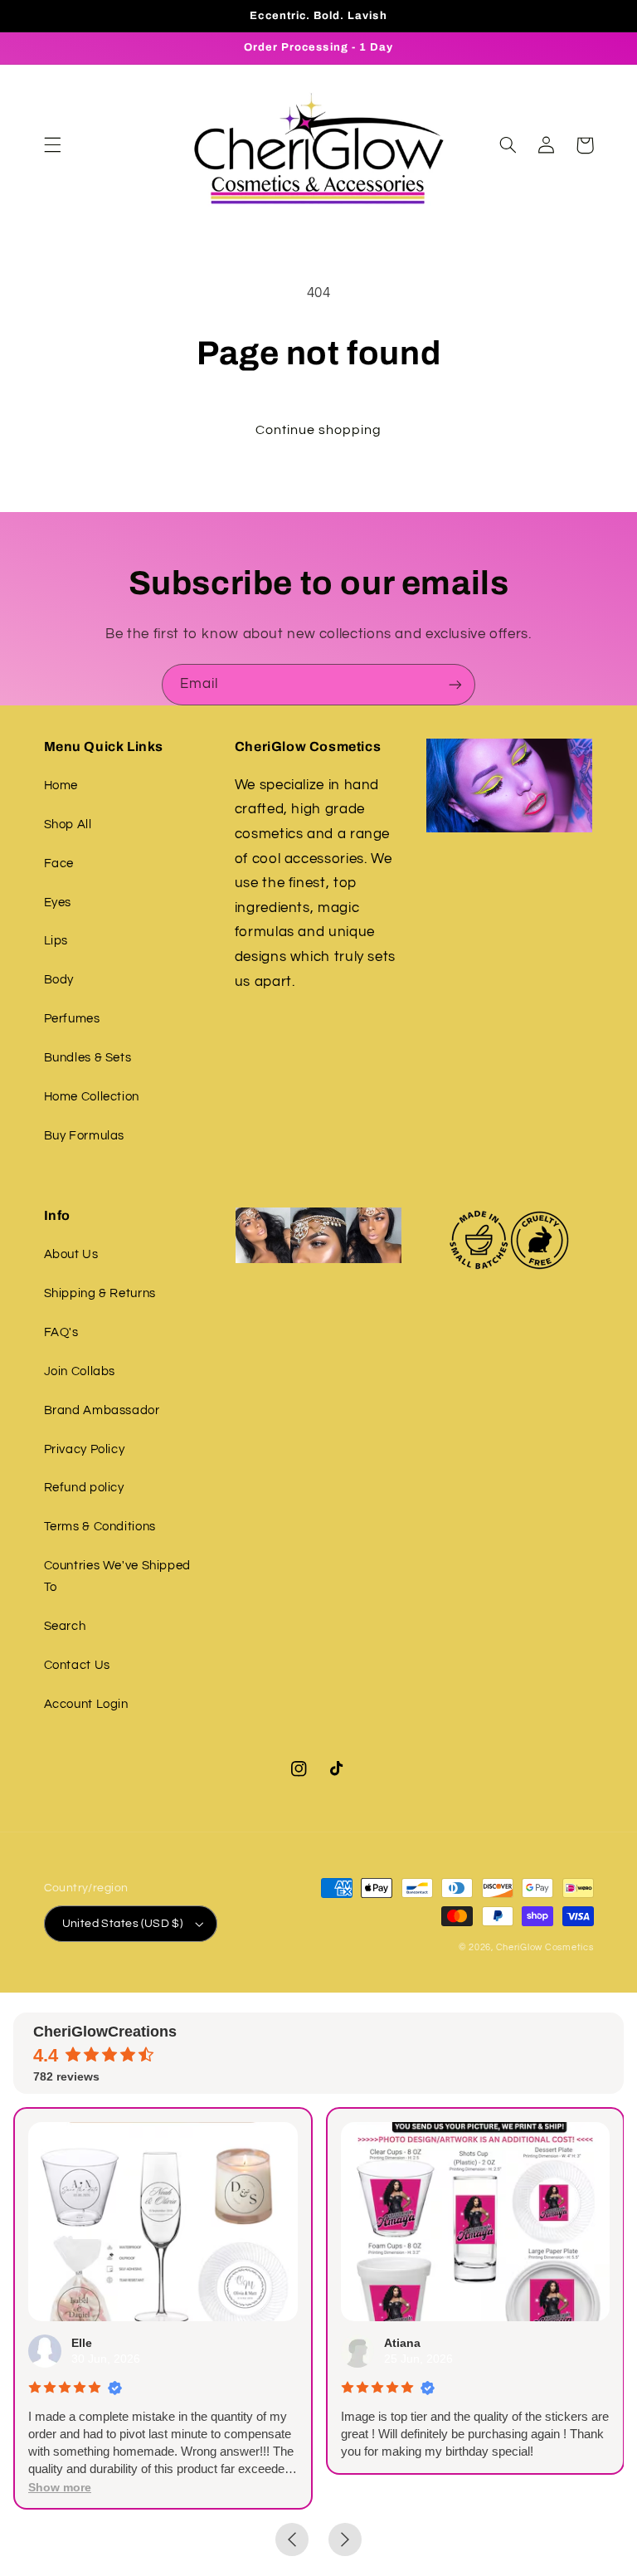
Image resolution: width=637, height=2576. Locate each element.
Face (59, 864)
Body (59, 980)
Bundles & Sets (88, 1058)
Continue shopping (319, 430)
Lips (56, 941)
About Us (71, 1254)
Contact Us (77, 1665)
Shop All (68, 825)
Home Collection (92, 1097)
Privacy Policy (85, 1449)
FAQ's (61, 1332)
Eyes (58, 903)
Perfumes (72, 1019)
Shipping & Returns (100, 1293)
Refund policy (84, 1488)
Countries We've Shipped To (118, 1576)
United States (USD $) (123, 1924)
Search (65, 1626)
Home (61, 785)
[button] (52, 145)
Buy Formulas (85, 1136)
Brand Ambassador (102, 1410)
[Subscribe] (455, 684)
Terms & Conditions (100, 1527)
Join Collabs (80, 1371)
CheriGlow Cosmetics (545, 1947)
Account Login (86, 1704)
